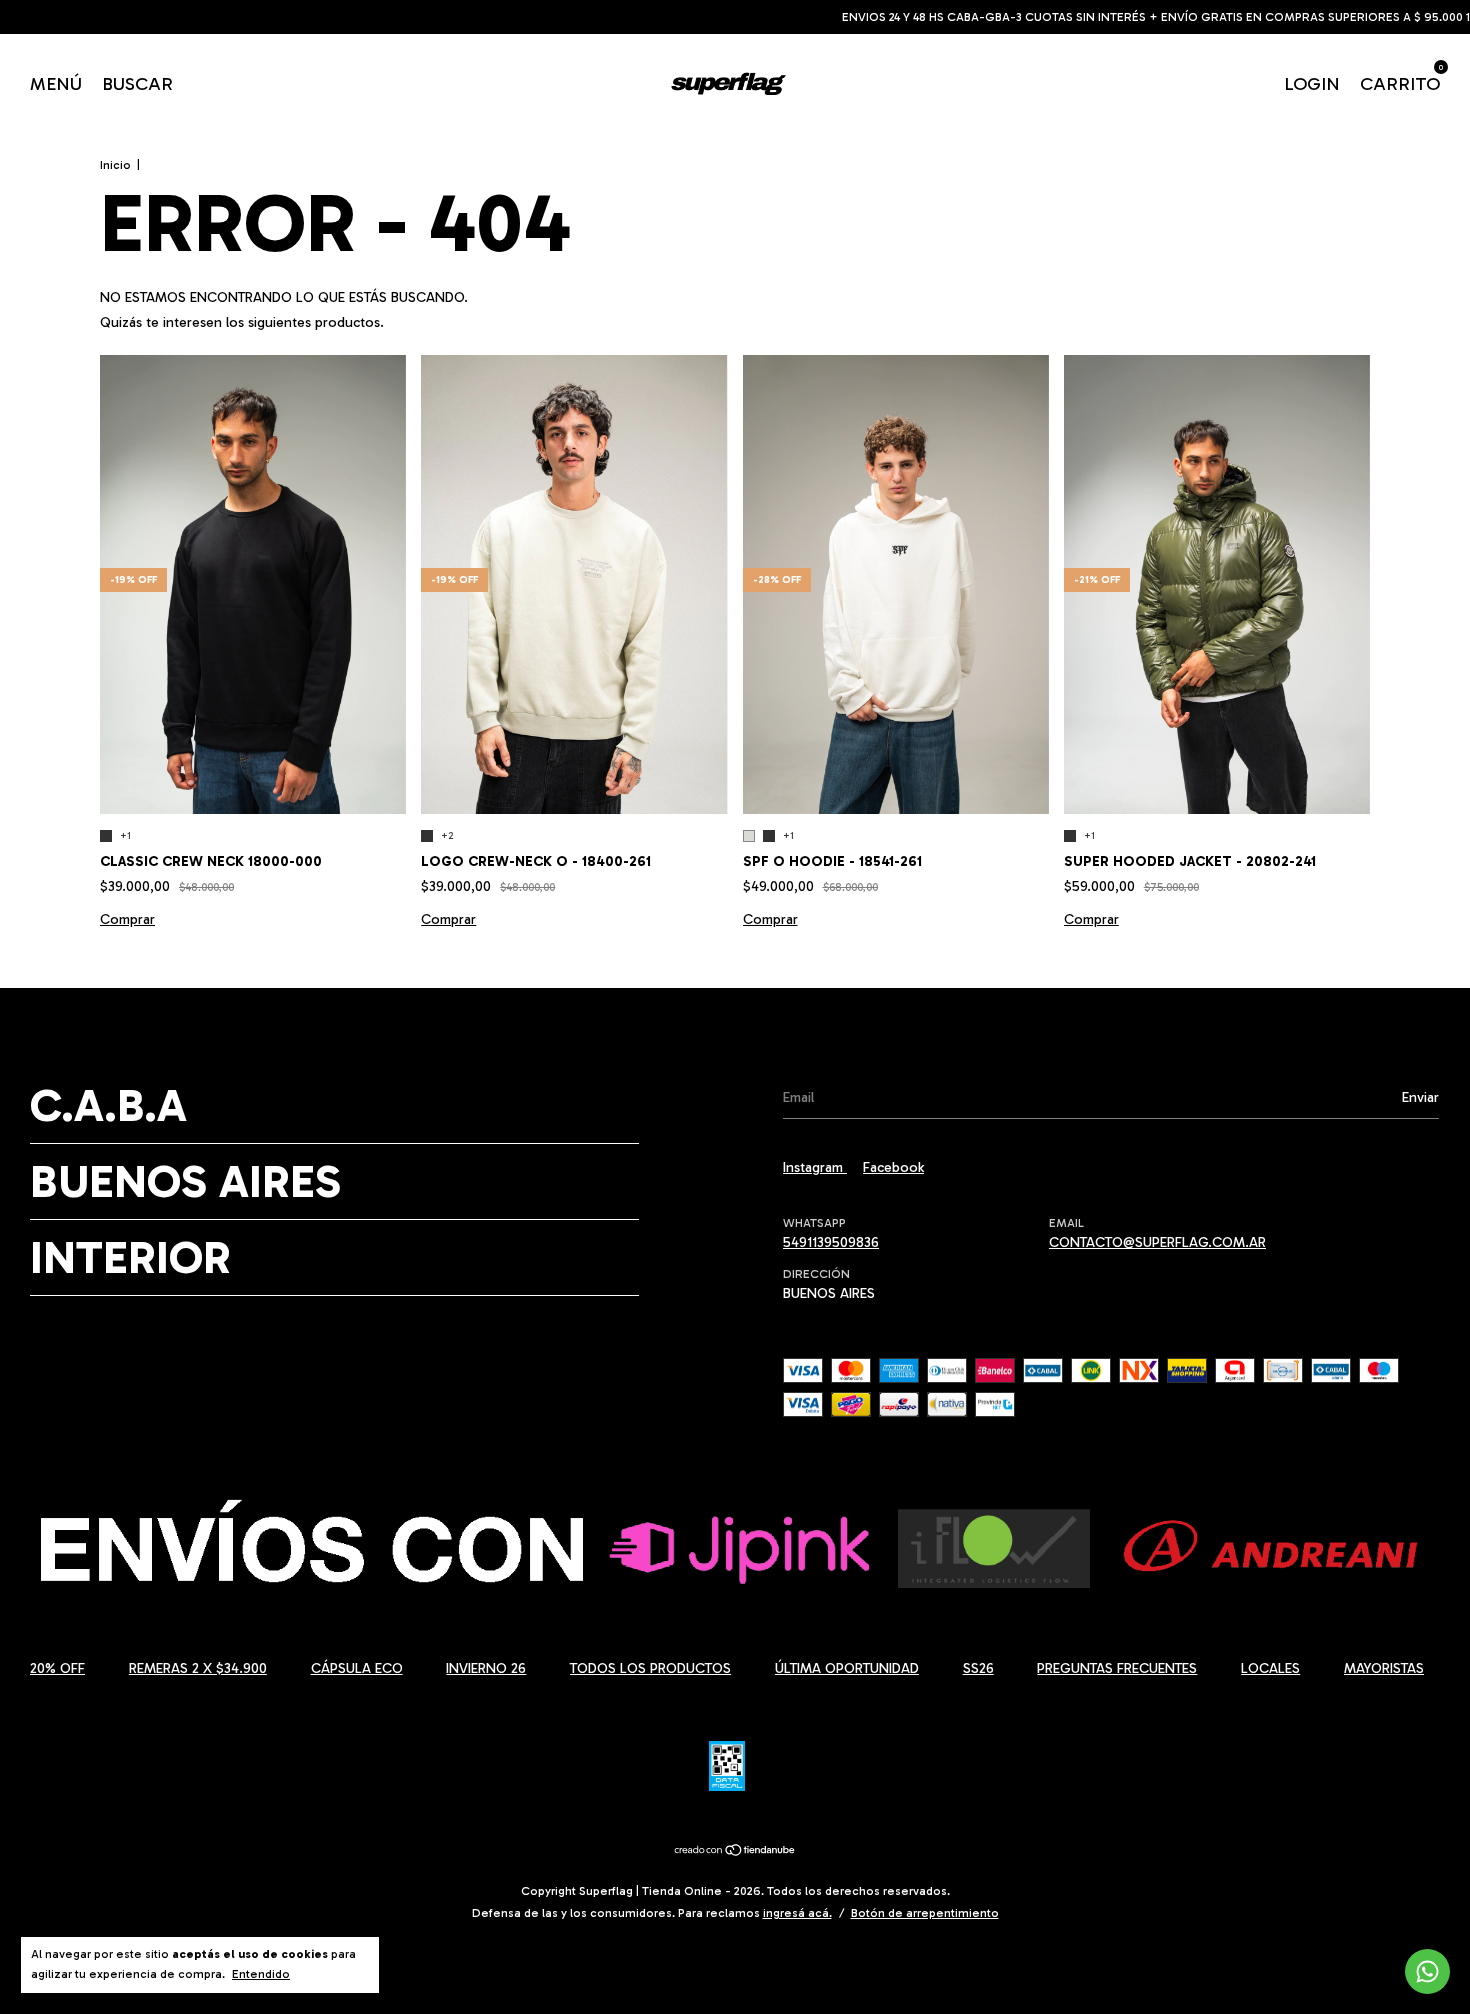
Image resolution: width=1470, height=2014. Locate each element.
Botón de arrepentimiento (925, 1913)
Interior (130, 1257)
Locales (1270, 1668)
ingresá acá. (797, 1913)
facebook (893, 1167)
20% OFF (57, 1668)
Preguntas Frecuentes (1117, 1668)
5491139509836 (831, 1242)
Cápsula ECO (357, 1668)
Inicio (115, 165)
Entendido (261, 1974)
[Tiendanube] (735, 1852)
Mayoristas (1384, 1668)
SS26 (978, 1668)
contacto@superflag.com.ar (1157, 1242)
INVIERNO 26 (486, 1668)
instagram (815, 1167)
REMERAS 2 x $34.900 (198, 1668)
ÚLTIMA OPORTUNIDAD (847, 1668)
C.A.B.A (108, 1105)
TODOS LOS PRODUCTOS (650, 1668)
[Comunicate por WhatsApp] (1427, 1971)
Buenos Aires (185, 1181)
